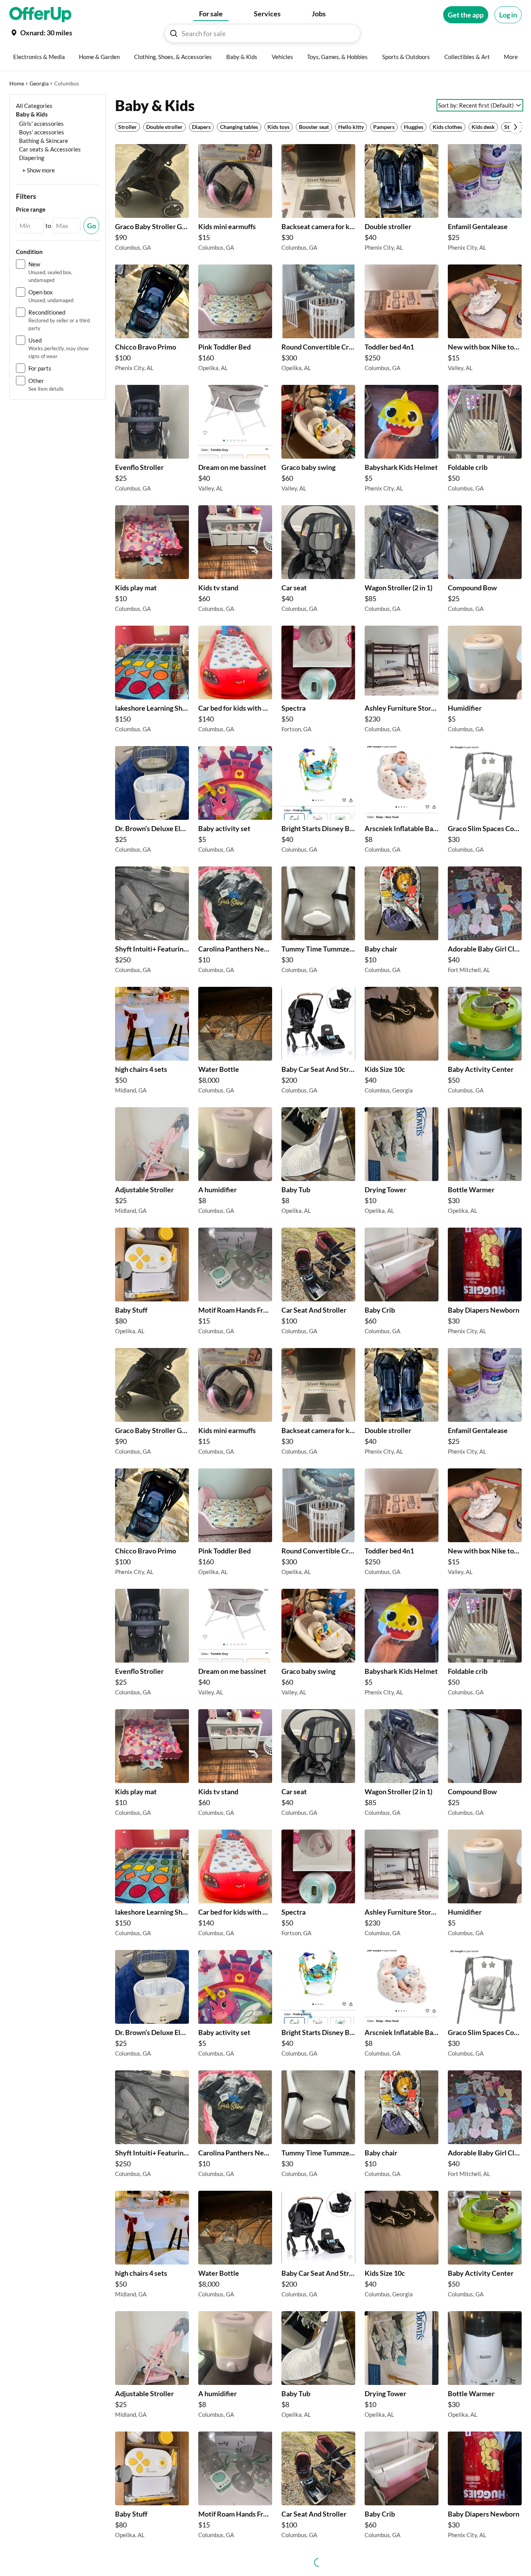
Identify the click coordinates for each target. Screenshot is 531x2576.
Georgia (39, 83)
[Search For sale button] (174, 33)
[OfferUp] (40, 15)
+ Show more (38, 170)
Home (17, 83)
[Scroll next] (515, 127)
